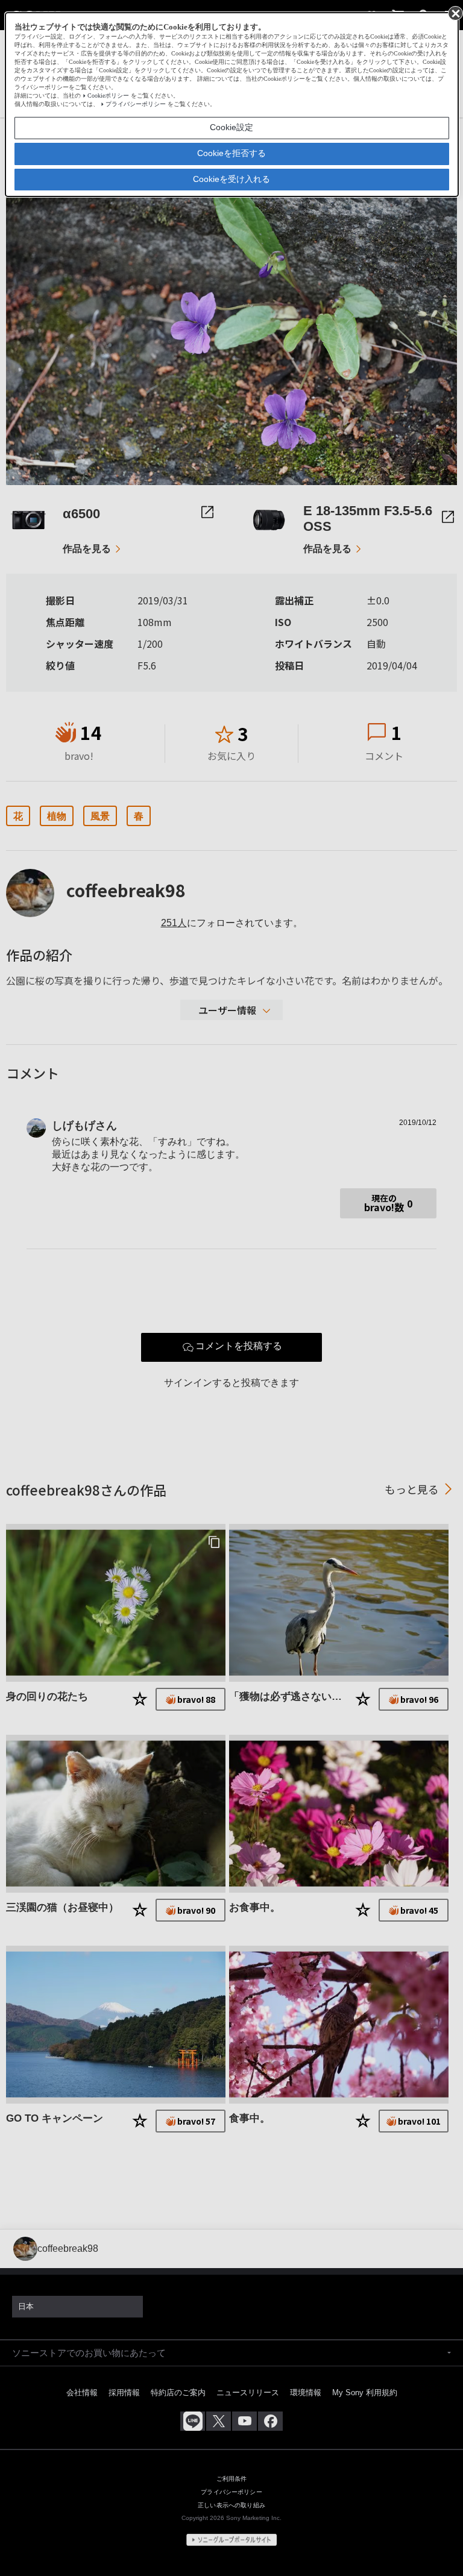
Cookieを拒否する (231, 153)
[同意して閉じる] (455, 13)
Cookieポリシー (108, 96)
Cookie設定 (231, 127)
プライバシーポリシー (136, 104)
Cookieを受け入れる (231, 179)
